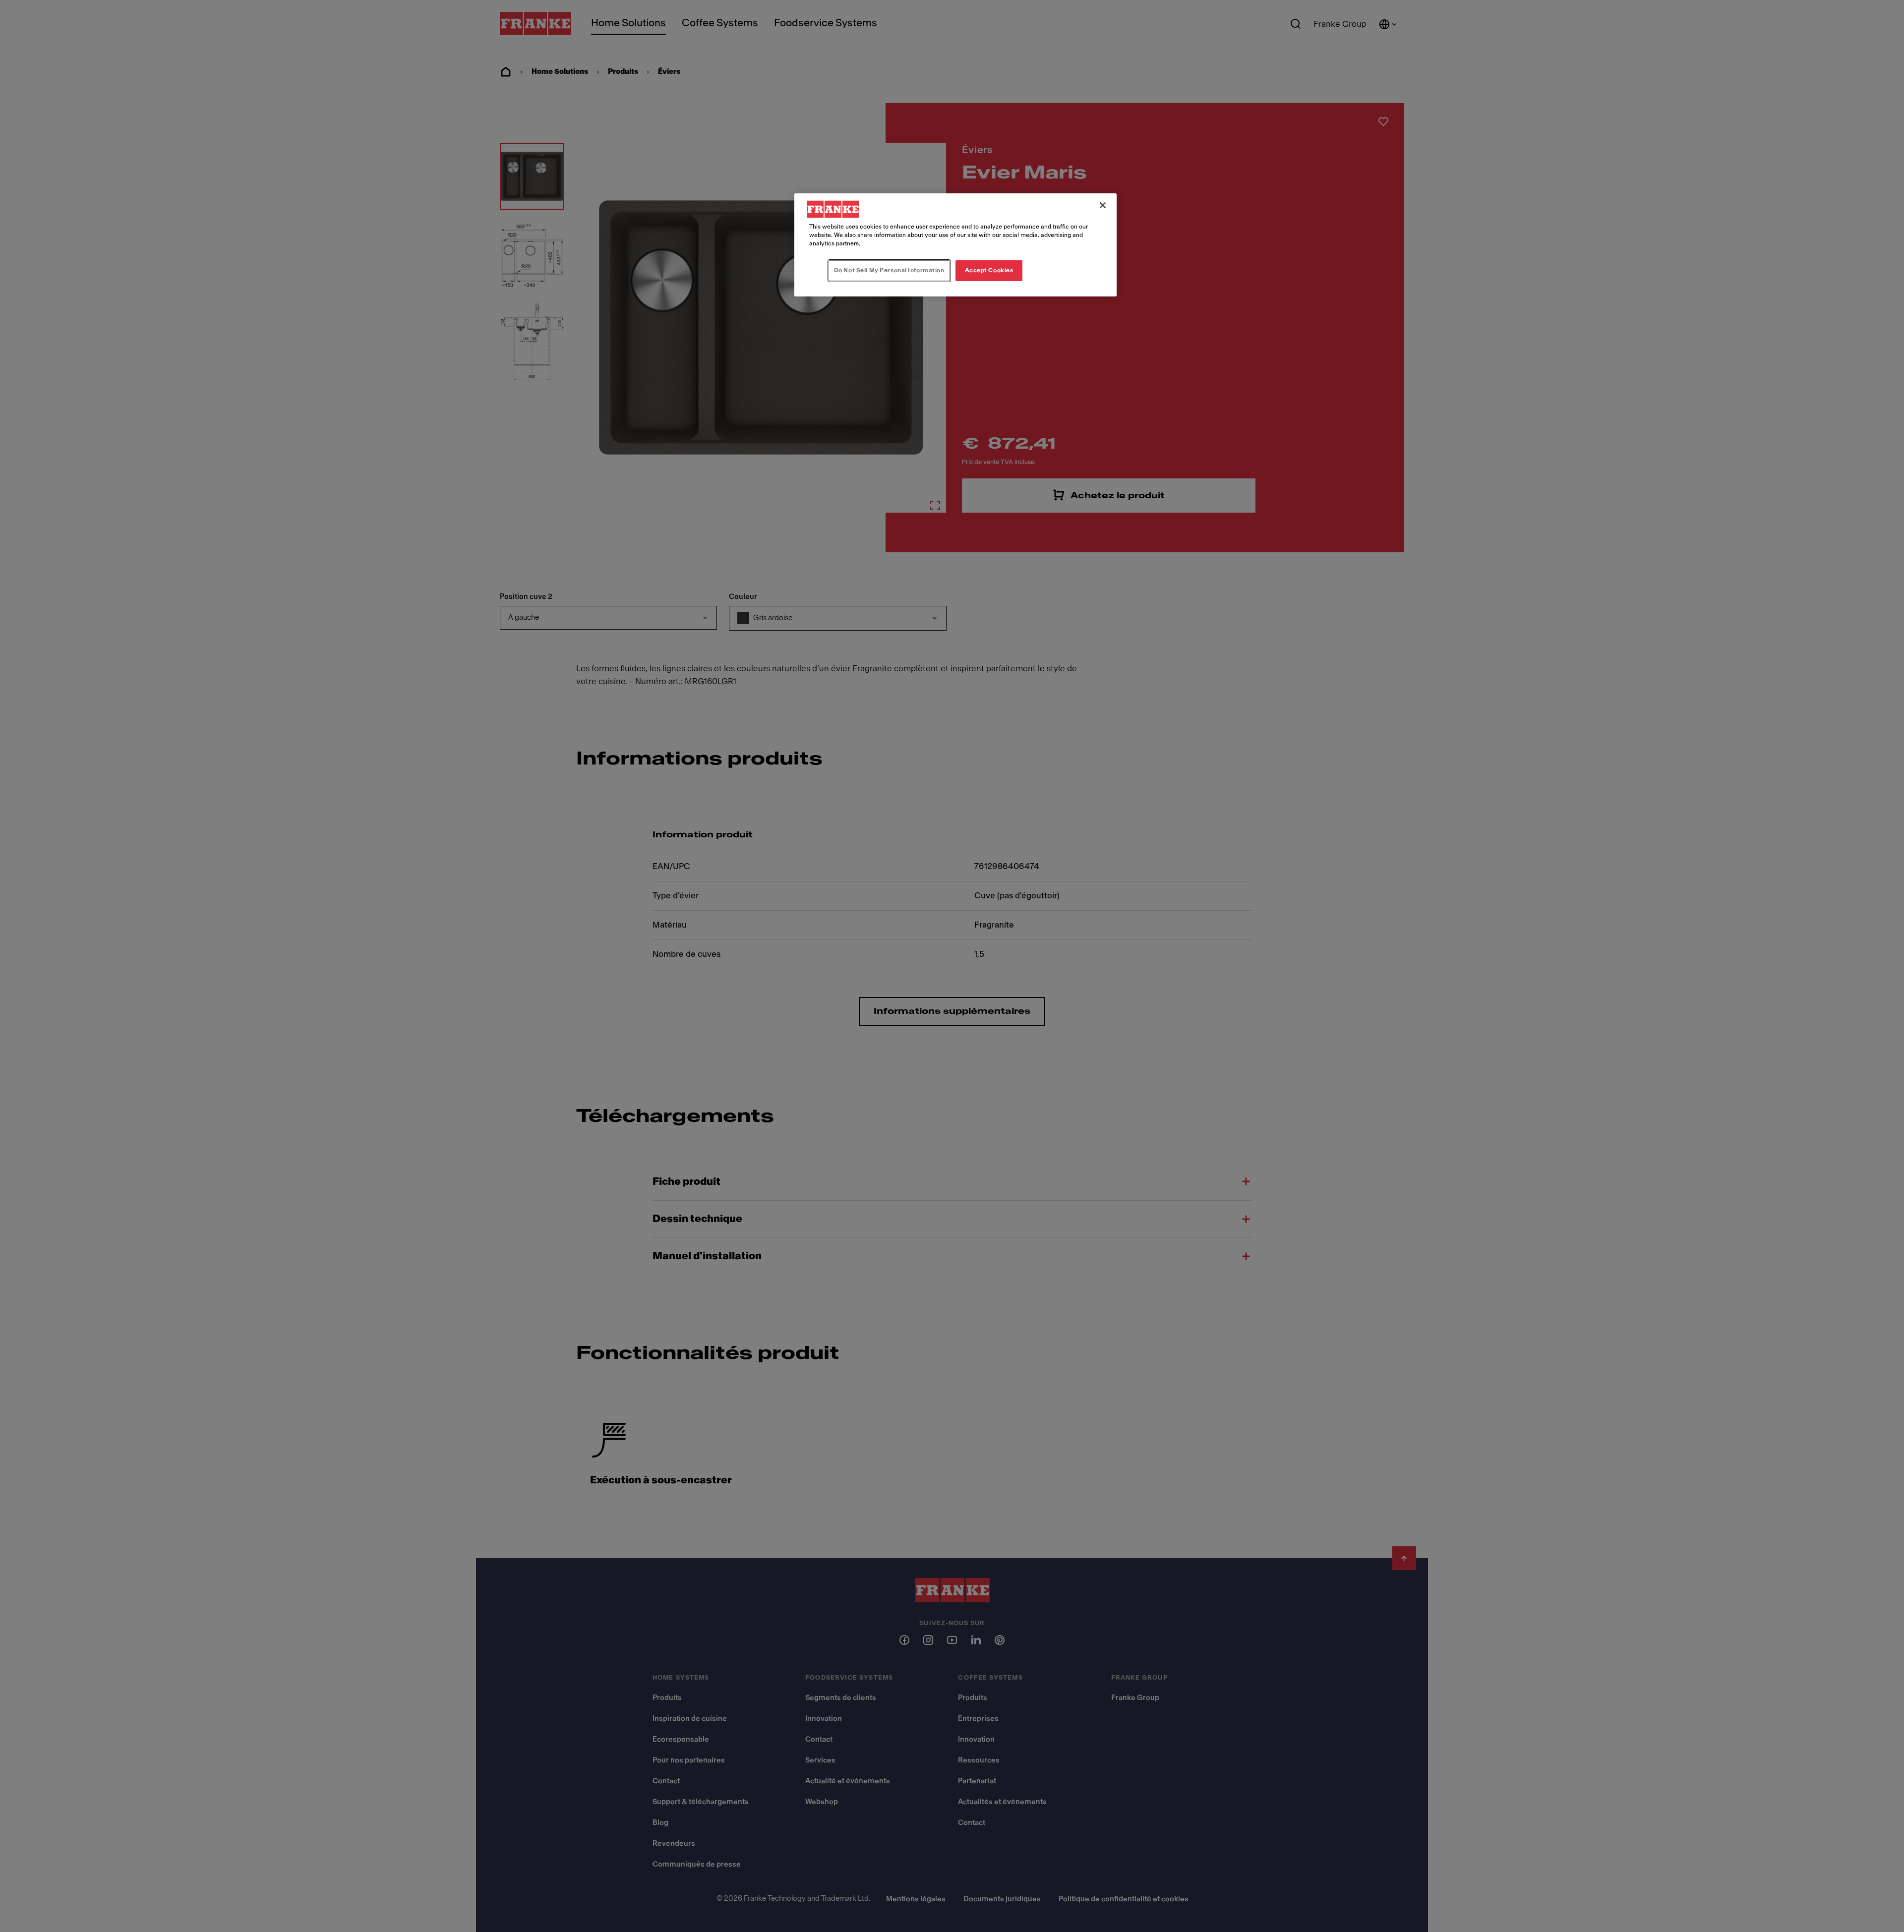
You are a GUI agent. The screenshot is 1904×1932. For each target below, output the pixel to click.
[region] (955, 245)
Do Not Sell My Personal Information (889, 270)
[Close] (1103, 205)
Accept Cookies (989, 270)
